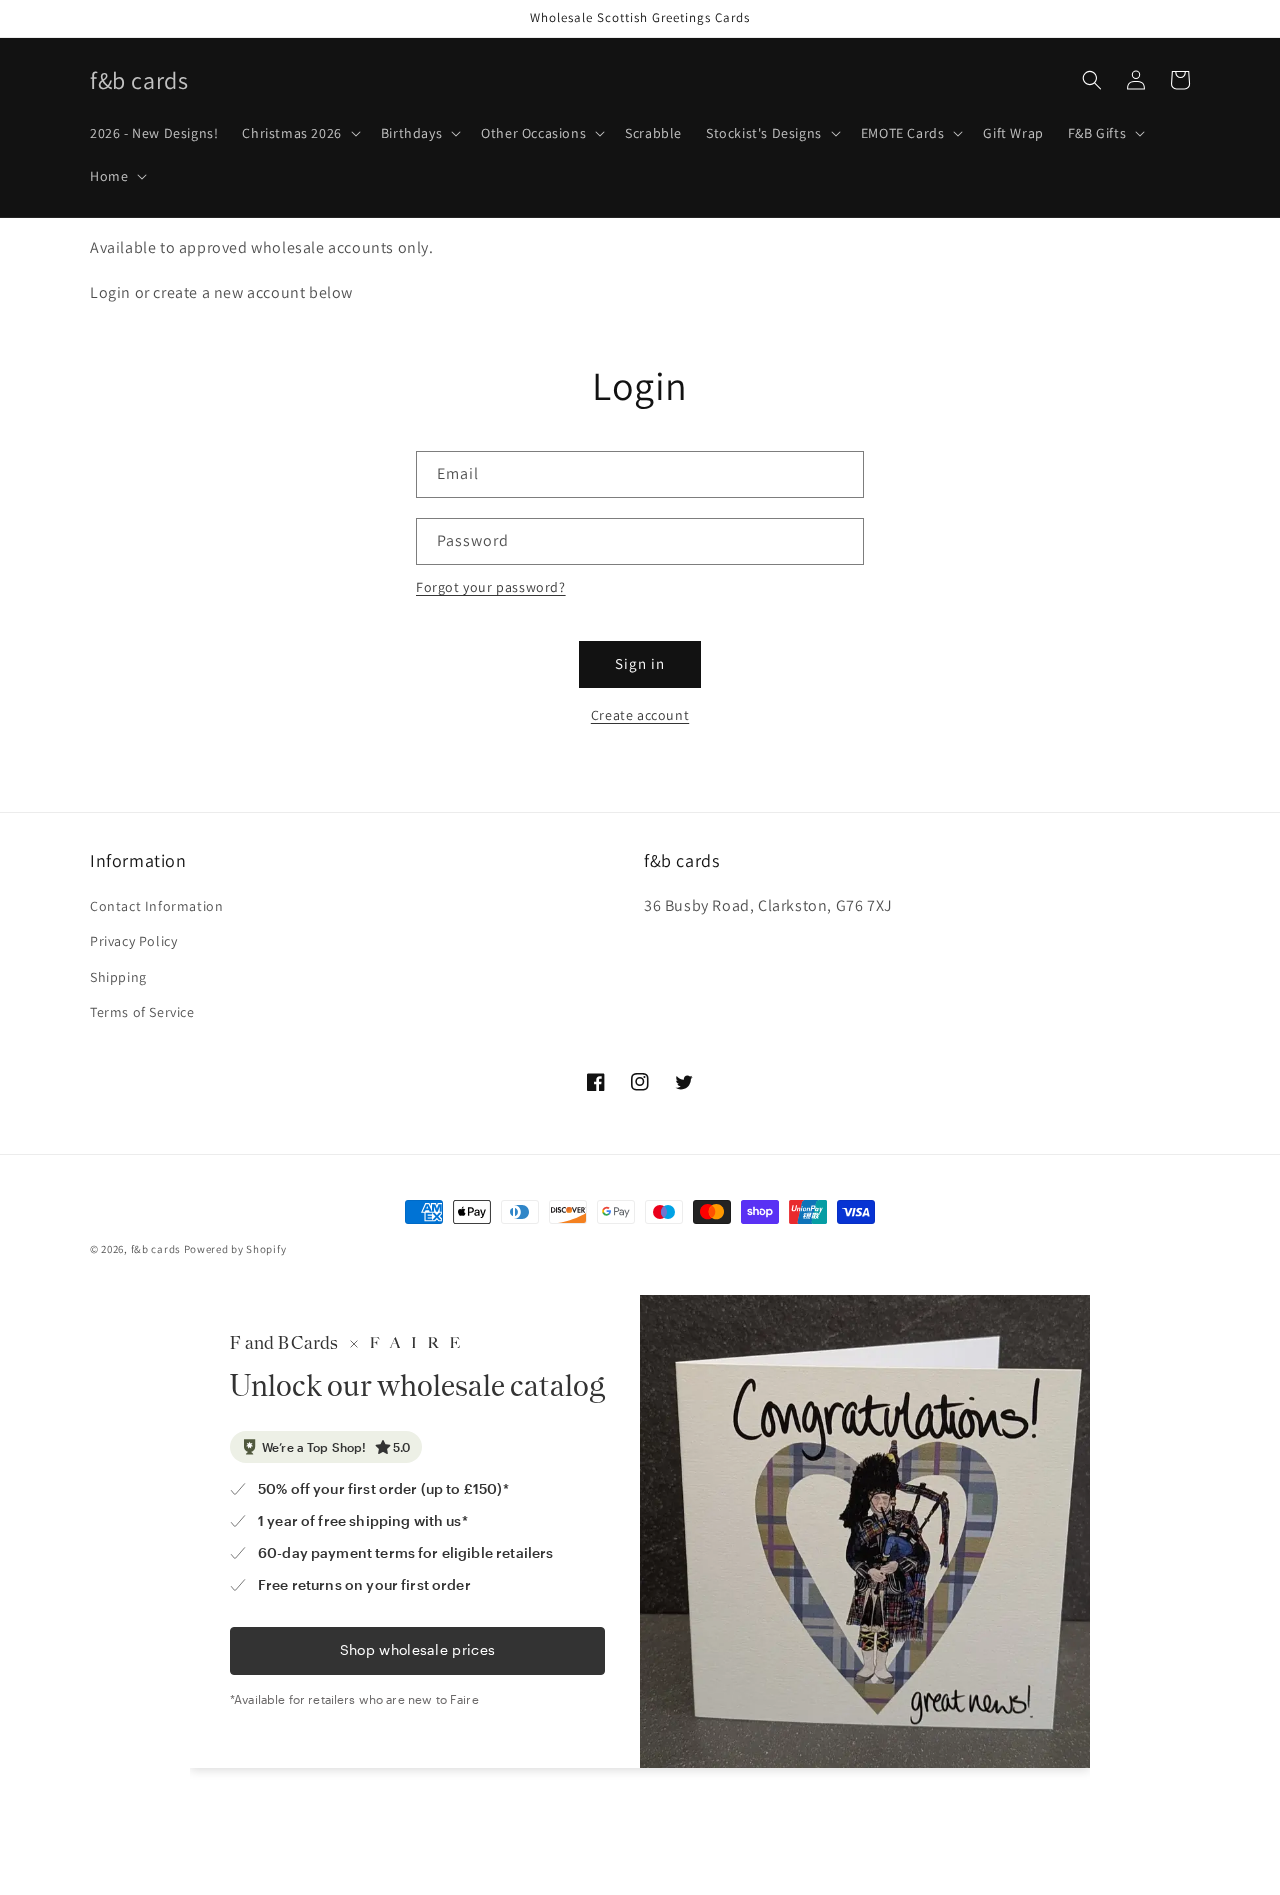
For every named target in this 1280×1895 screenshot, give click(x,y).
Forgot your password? (491, 587)
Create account (640, 715)
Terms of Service (142, 1012)
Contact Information (156, 906)
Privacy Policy (133, 941)
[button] (299, 133)
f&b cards (156, 1249)
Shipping (118, 977)
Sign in (640, 663)
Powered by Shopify (235, 1249)
